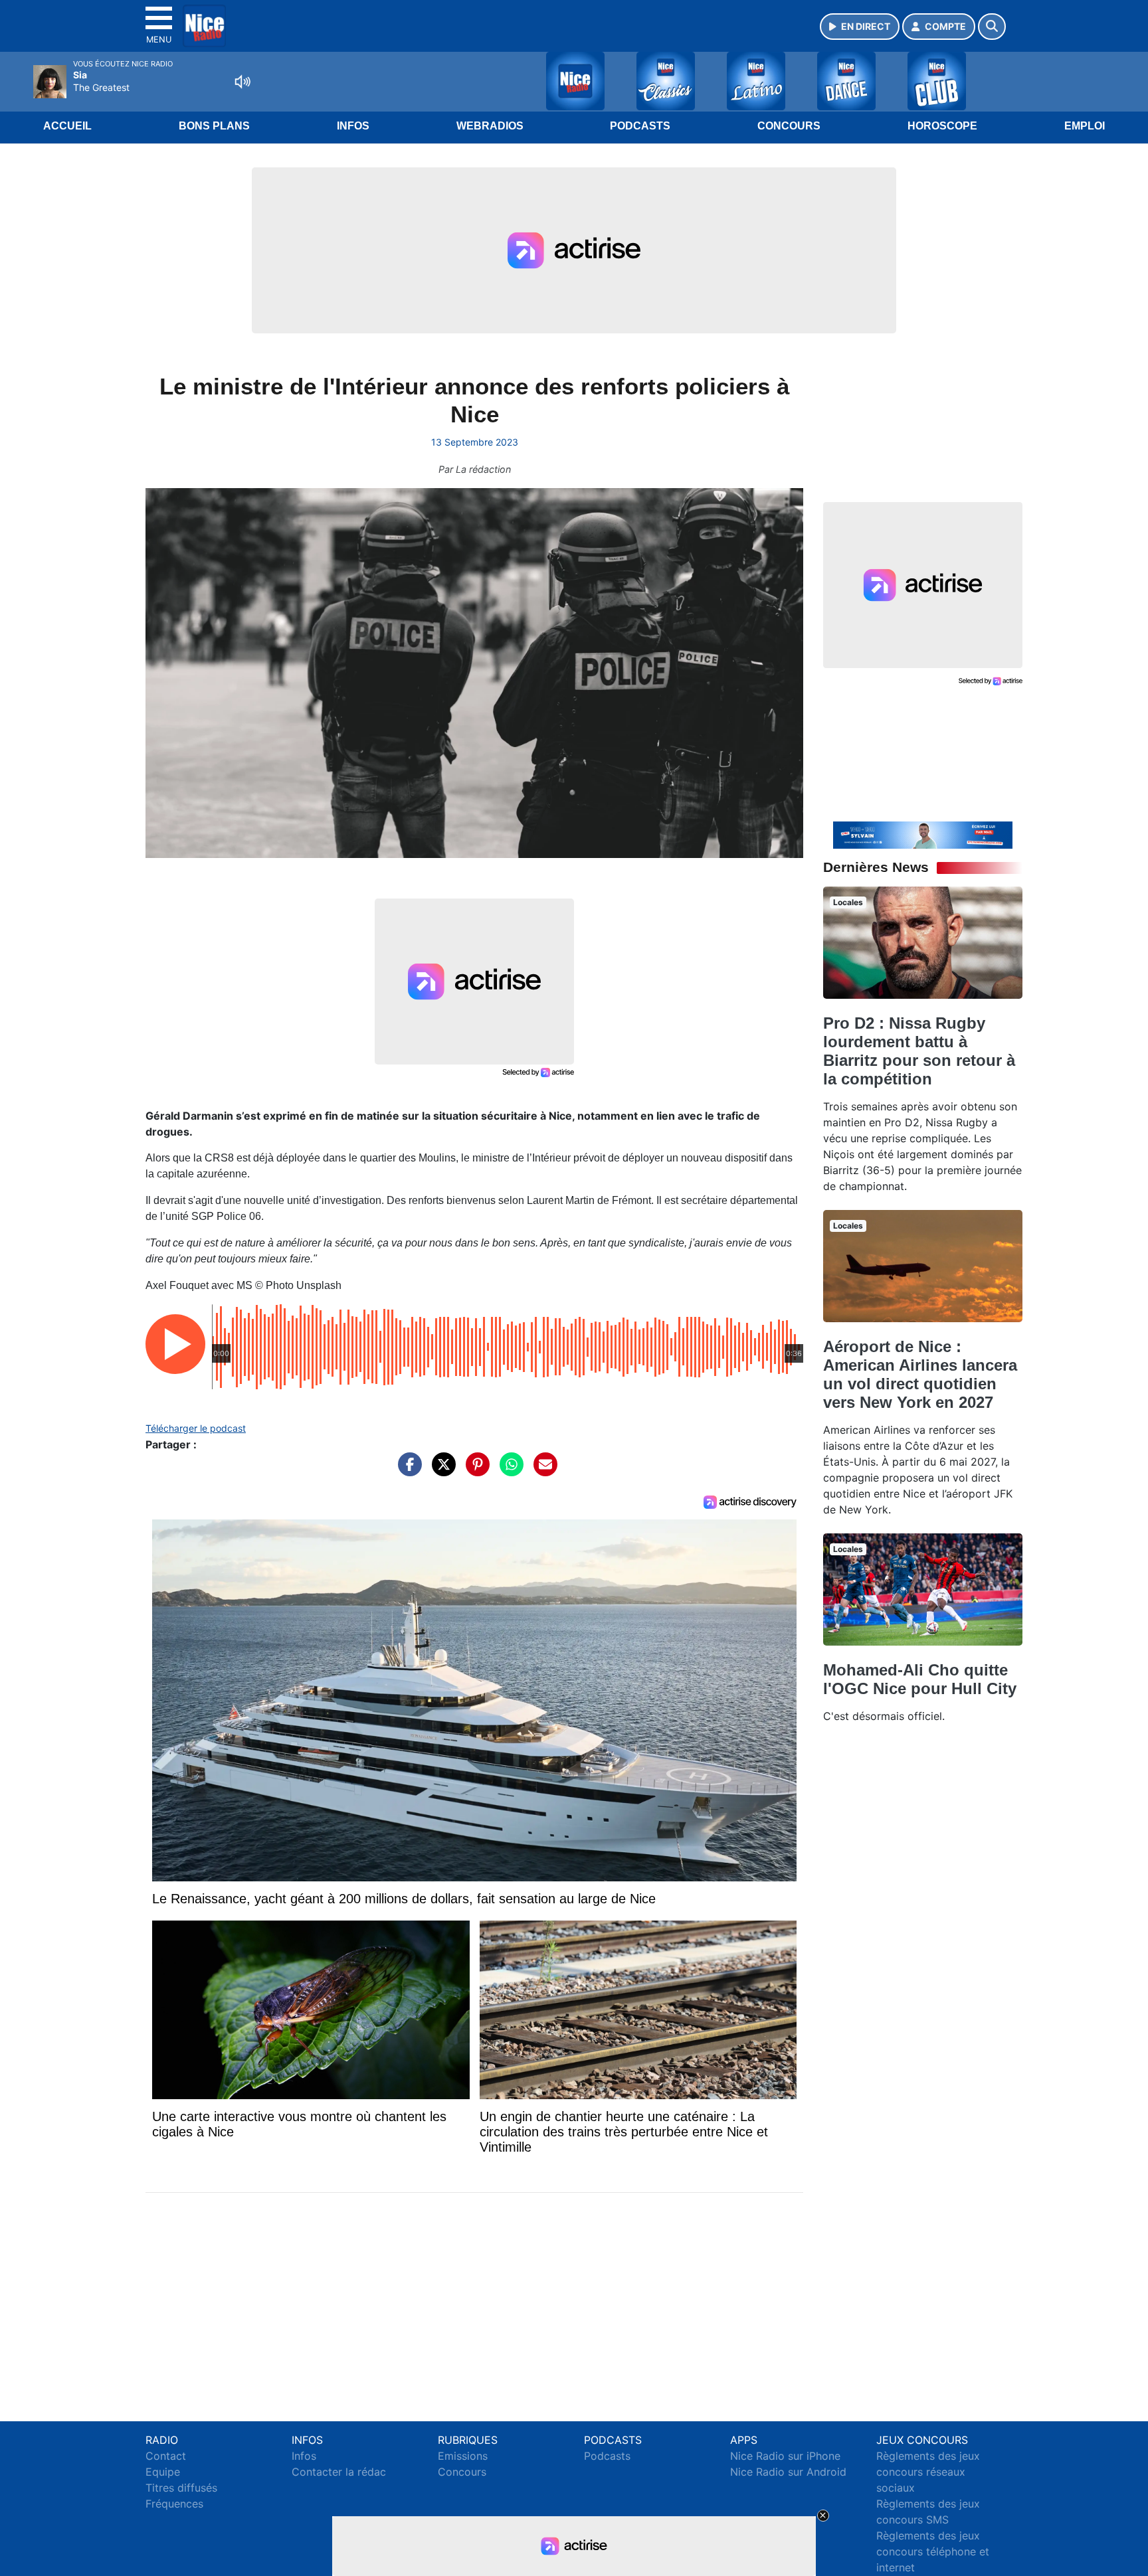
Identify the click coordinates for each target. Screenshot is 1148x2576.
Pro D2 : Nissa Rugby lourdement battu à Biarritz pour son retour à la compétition (919, 1051)
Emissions (463, 2456)
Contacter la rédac (339, 2472)
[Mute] (242, 82)
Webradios (490, 126)
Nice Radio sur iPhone (785, 2456)
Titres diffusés (181, 2488)
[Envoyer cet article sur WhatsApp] (508, 1471)
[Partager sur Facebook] (407, 1471)
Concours (789, 126)
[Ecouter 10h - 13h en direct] (923, 834)
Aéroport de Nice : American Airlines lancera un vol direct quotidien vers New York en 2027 (920, 1374)
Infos (353, 126)
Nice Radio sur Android (788, 2472)
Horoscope (942, 126)
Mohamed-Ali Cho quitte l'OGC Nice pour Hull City (920, 1679)
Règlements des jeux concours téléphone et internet (933, 2551)
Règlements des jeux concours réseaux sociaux (928, 2472)
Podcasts (640, 126)
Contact (166, 2456)
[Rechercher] (992, 27)
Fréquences (174, 2504)
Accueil (67, 126)
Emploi (1085, 126)
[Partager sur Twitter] (440, 1471)
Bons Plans (214, 126)
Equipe (163, 2472)
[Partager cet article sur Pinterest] (474, 1471)
